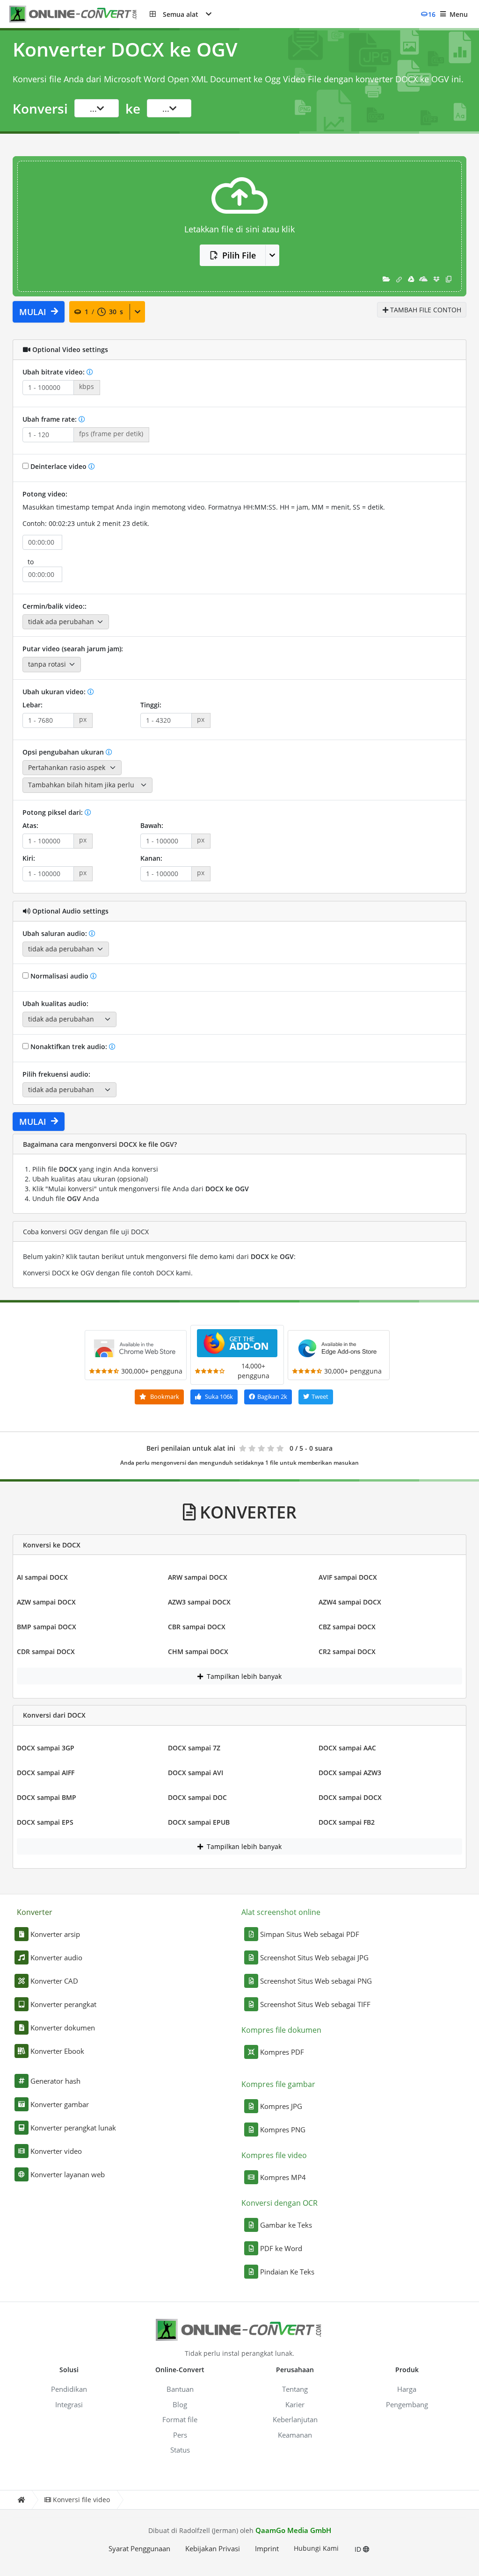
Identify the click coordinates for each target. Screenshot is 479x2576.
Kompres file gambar (278, 2084)
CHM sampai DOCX (198, 1651)
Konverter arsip (55, 1934)
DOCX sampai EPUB (199, 1822)
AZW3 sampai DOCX (199, 1602)
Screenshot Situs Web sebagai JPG (314, 1957)
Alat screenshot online (281, 1912)
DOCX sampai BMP (47, 1797)
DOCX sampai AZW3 (350, 1773)
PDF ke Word (281, 2248)
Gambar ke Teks (286, 2225)
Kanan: (151, 858)
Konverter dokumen (63, 2028)
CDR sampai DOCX (46, 1651)
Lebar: (33, 705)
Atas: (30, 825)
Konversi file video (81, 2500)
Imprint (267, 2548)
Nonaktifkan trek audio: (69, 1047)
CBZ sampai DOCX (347, 1627)
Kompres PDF (282, 2052)
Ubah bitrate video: (54, 372)
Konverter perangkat (63, 2004)
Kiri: (29, 858)
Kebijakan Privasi (213, 2548)
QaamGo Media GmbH (293, 2530)
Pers (180, 2435)
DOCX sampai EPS (45, 1822)
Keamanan (295, 2435)
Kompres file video (274, 2155)
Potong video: (45, 494)
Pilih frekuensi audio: (56, 1074)
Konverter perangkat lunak (73, 2128)
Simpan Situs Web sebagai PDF (310, 1934)
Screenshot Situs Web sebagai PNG (316, 1981)
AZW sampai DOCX (46, 1602)
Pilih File (239, 255)
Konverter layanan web (68, 2174)
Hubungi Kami (316, 2548)
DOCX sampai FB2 (347, 1822)
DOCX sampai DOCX (350, 1797)
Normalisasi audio (59, 976)
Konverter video (56, 2151)
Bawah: (152, 825)
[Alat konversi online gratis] (80, 14)
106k (219, 1396)
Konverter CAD (54, 1981)
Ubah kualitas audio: (55, 1004)
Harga (407, 2389)
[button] (181, 14)
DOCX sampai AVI (196, 1773)
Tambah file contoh (425, 310)
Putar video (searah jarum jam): (73, 649)
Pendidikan (69, 2389)
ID (359, 2549)
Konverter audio (56, 1957)
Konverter (35, 1912)
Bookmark (164, 1396)
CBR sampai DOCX (197, 1627)
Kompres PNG (283, 2130)
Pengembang (407, 2404)
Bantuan (180, 2389)
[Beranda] (21, 2500)
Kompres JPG (281, 2106)
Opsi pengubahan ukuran (64, 752)
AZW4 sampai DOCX (350, 1602)
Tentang (295, 2389)
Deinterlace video (58, 466)
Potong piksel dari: (54, 812)
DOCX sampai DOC (197, 1797)
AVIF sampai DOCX (348, 1577)
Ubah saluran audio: (56, 933)
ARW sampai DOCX (198, 1577)
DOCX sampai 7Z (194, 1748)
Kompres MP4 (283, 2177)
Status (180, 2450)
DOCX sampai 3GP (46, 1748)
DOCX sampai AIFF (46, 1773)
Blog (180, 2404)
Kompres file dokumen (281, 2030)
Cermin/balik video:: (54, 606)
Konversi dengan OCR (279, 2203)
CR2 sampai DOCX (347, 1651)
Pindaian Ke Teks (287, 2272)
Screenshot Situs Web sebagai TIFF (315, 2004)
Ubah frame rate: (51, 419)
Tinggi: (151, 705)
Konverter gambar (60, 2104)
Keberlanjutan (295, 2419)
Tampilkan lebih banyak (243, 1676)
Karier (295, 2404)
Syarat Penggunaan (139, 2548)
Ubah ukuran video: (55, 692)
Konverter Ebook (57, 2051)
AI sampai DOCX (42, 1577)
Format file (180, 2419)
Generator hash (55, 2081)
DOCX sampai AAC (347, 1748)
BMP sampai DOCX (47, 1627)
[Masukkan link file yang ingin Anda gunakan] (399, 279)
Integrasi (69, 2404)
